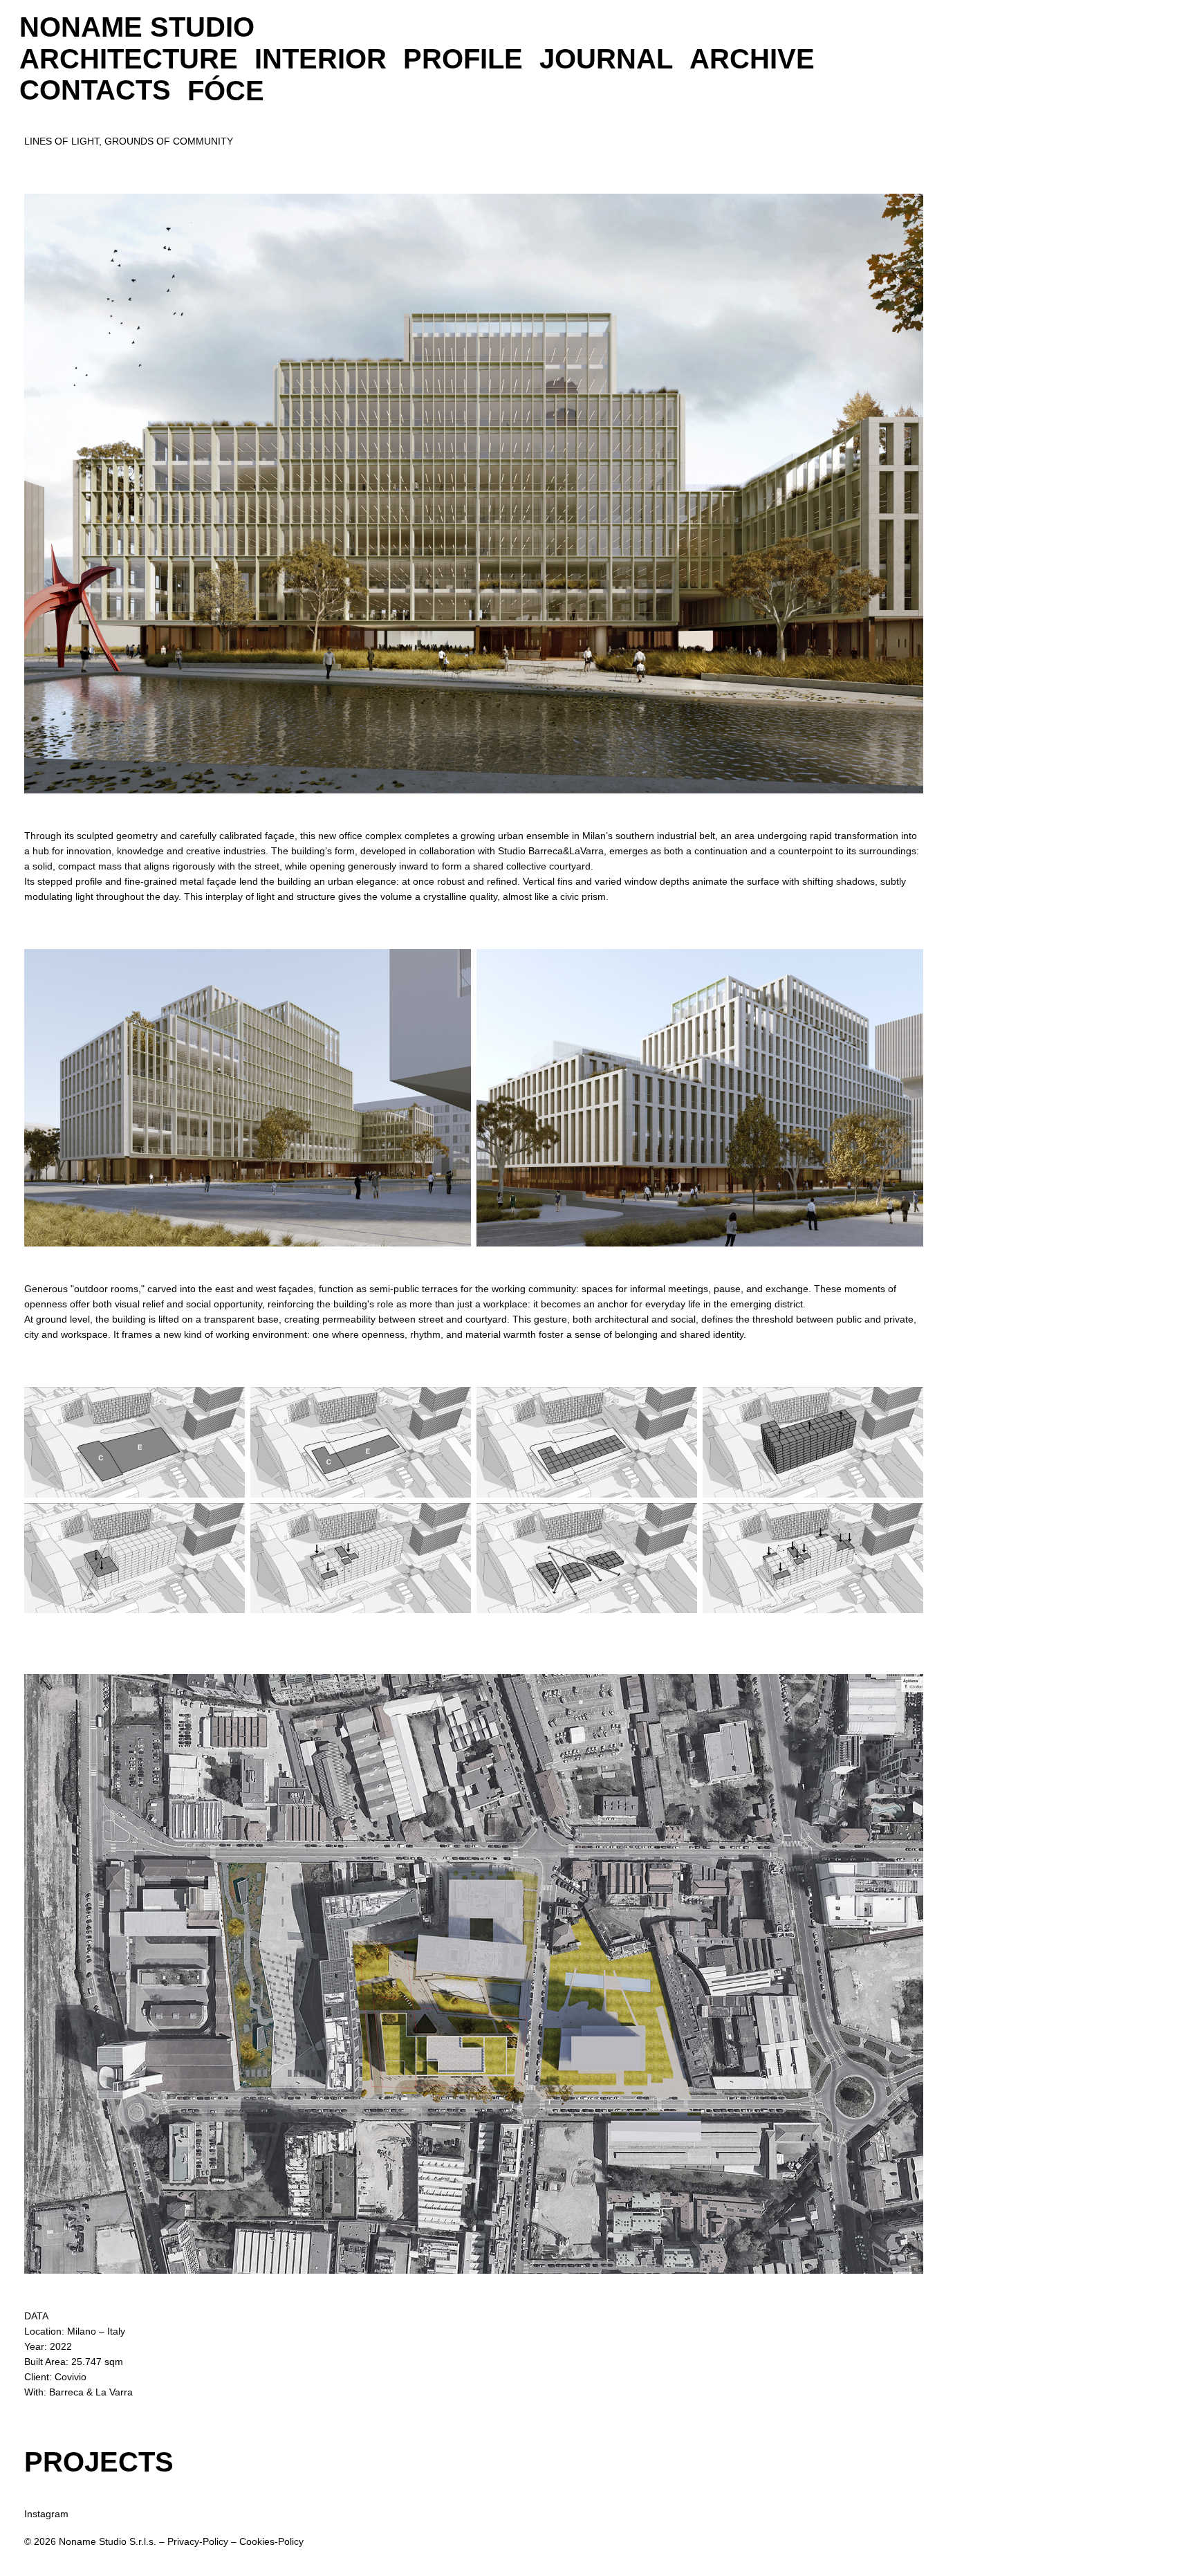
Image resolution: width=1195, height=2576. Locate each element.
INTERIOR (321, 59)
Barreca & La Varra (91, 2392)
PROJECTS (99, 2462)
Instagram (46, 2514)
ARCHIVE (752, 59)
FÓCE (226, 91)
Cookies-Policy (271, 2541)
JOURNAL (606, 59)
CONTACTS (95, 90)
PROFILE (463, 59)
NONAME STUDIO (137, 27)
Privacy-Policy (198, 2541)
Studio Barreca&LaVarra (551, 851)
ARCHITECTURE (129, 59)
